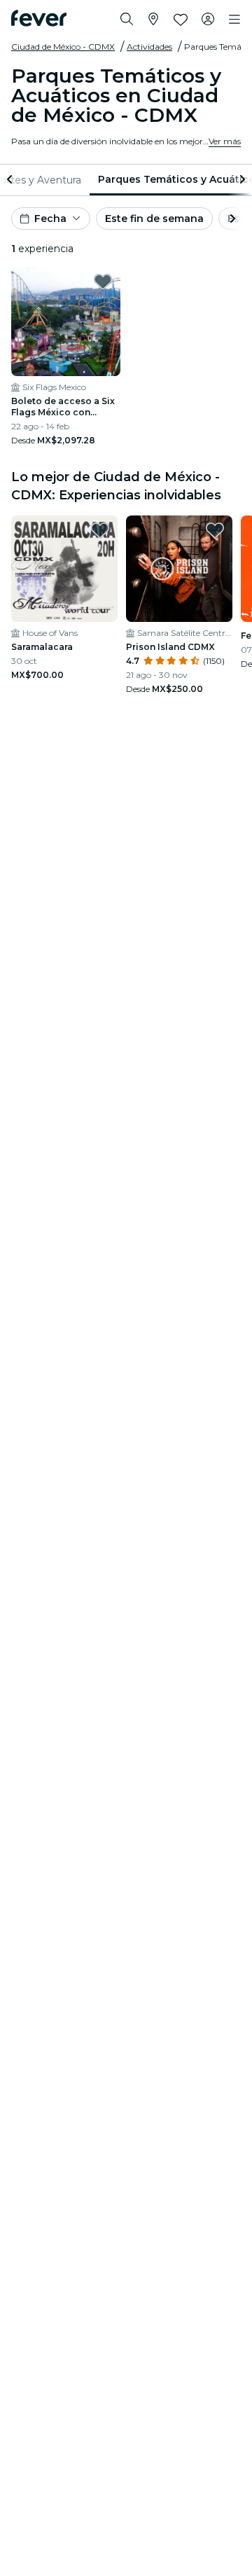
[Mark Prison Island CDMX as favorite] (215, 530)
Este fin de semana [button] (154, 219)
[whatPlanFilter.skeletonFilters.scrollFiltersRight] (241, 180)
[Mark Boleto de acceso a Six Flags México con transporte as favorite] (103, 282)
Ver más (225, 141)
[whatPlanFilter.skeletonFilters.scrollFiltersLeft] (11, 180)
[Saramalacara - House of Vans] (64, 569)
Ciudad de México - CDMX (63, 47)
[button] (51, 219)
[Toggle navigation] (234, 20)
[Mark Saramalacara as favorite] (100, 530)
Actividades (149, 47)
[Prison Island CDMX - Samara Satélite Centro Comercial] (179, 569)
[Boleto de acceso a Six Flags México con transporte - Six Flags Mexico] (66, 321)
